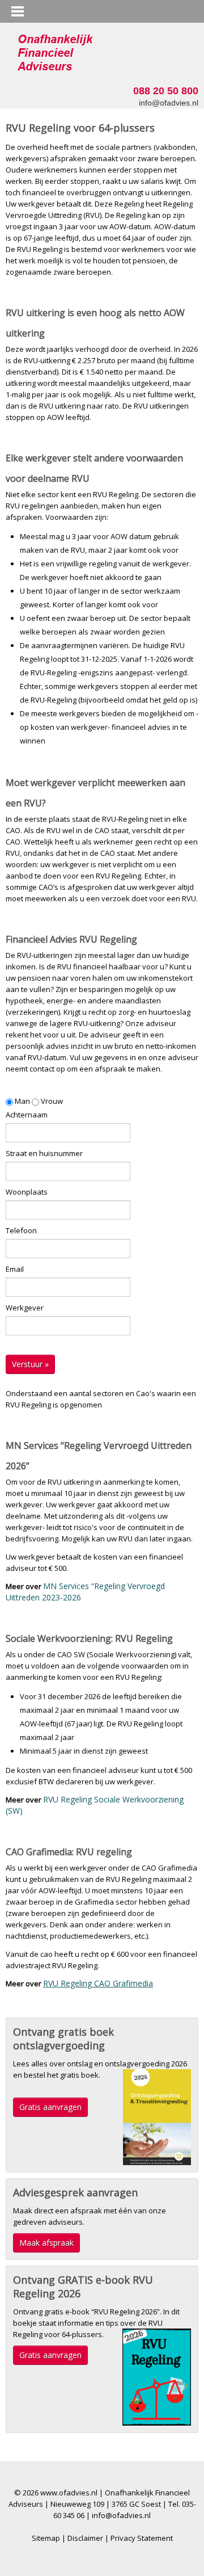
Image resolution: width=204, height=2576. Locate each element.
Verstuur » (30, 1364)
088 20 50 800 (166, 91)
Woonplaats (27, 1192)
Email (15, 1269)
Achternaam (27, 1115)
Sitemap (46, 2538)
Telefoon (21, 1230)
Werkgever (25, 1308)
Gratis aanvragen (50, 2107)
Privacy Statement (142, 2538)
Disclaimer (85, 2538)
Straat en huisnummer (44, 1153)
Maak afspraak (46, 2243)
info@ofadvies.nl (169, 103)
